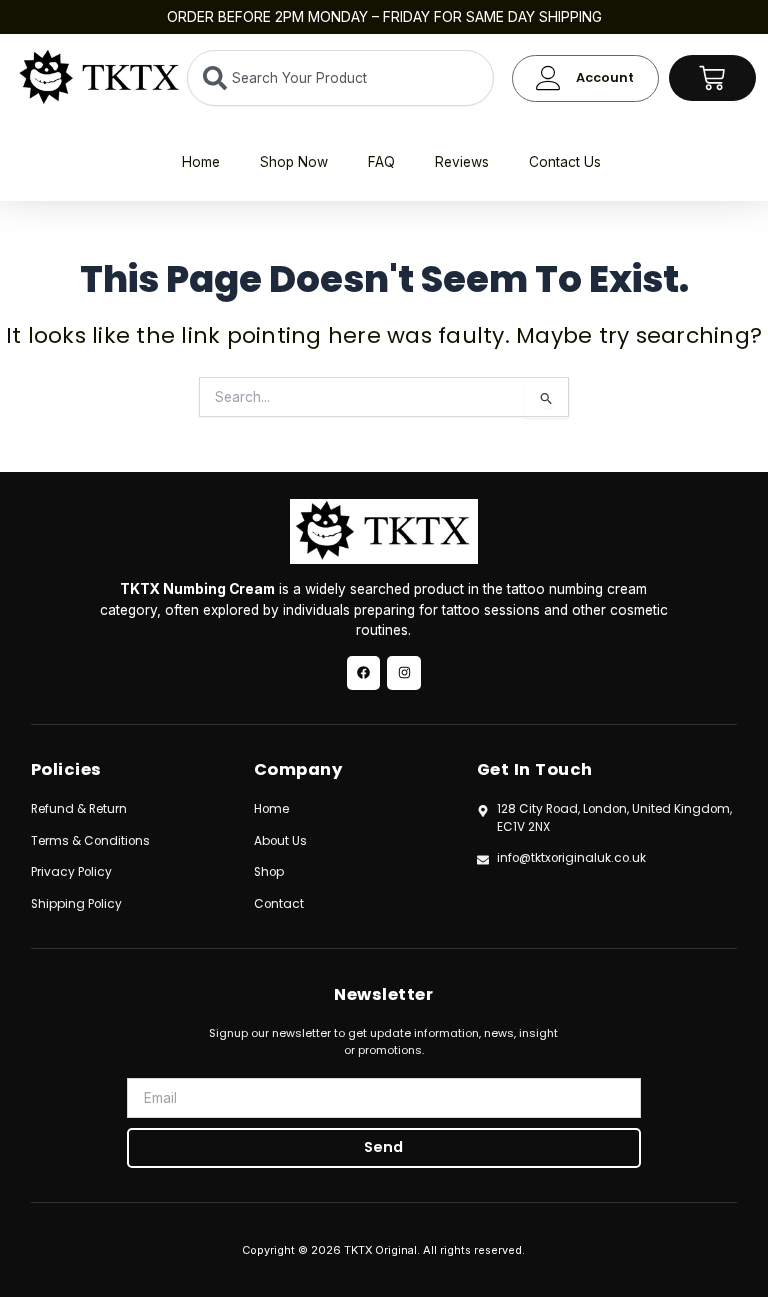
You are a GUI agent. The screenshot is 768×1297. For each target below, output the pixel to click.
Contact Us (565, 162)
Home (201, 162)
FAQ (381, 162)
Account (605, 77)
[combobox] (341, 78)
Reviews (462, 162)
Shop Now (294, 162)
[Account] (548, 78)
